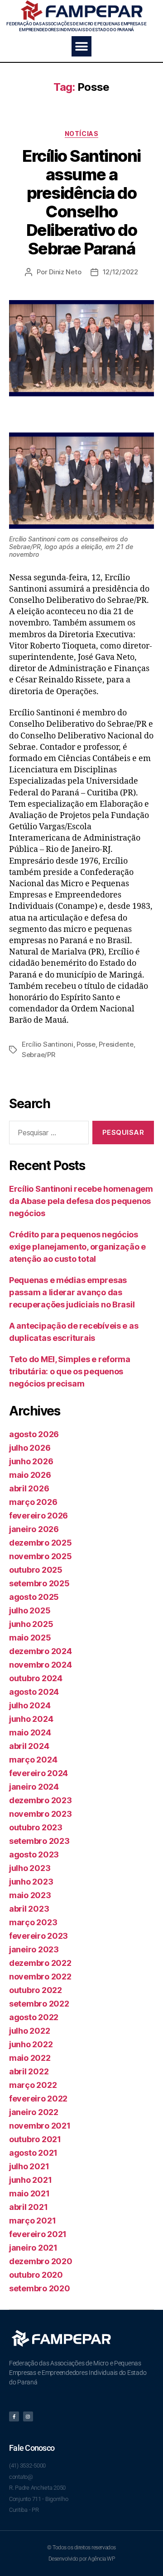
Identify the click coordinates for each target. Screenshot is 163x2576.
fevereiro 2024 (38, 1773)
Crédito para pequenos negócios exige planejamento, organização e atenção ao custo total (77, 1247)
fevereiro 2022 (38, 2099)
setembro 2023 (39, 1841)
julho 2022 (29, 2031)
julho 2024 (30, 1705)
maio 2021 (29, 2193)
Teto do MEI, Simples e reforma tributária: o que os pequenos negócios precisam (70, 1371)
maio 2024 (30, 1732)
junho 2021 (30, 2180)
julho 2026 (30, 1448)
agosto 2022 (34, 2017)
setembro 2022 (39, 2004)
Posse (86, 1044)
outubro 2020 (36, 2275)
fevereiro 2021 (38, 2234)
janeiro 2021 (33, 2248)
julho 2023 (30, 1868)
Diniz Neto (65, 272)
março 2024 (33, 1760)
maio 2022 (30, 2058)
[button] (82, 46)
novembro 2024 (41, 1665)
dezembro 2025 (41, 1543)
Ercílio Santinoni (48, 1044)
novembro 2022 (40, 1977)
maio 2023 (30, 1895)
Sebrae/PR (38, 1055)
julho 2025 (30, 1610)
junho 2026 (31, 1461)
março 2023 (33, 1922)
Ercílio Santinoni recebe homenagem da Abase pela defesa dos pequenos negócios (81, 1201)
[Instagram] (28, 2416)
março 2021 (32, 2221)
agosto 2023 (34, 1854)
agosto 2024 (34, 1692)
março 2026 (33, 1502)
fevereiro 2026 (38, 1516)
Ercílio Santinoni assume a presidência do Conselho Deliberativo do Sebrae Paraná (81, 202)
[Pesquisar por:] (47, 1134)
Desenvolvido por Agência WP (82, 2559)
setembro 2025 (39, 1583)
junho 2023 (31, 1882)
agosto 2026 (34, 1434)
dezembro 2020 (41, 2261)
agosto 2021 (33, 2153)
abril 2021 (28, 2207)
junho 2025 (31, 1624)
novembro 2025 (41, 1556)
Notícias (81, 134)
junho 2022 (31, 2044)
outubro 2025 (36, 1570)
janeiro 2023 (34, 1949)
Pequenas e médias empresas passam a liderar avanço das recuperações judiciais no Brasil (72, 1292)
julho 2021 (29, 2166)
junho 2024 (31, 1719)
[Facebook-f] (14, 2416)
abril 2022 (29, 2071)
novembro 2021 (40, 2126)
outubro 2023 (36, 1827)
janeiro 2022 (34, 2112)
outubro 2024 (36, 1678)
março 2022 (33, 2085)
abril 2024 (29, 1746)
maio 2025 (30, 1638)
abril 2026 (29, 1488)
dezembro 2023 (41, 1800)
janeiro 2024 (34, 1787)
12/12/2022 (120, 272)
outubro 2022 (36, 1990)
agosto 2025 (34, 1597)
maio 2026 (30, 1475)
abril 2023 (29, 1909)
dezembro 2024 (41, 1651)
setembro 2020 (40, 2288)
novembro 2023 (41, 1814)
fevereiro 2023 (38, 1936)
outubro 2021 (35, 2139)
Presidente (116, 1044)
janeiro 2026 (34, 1529)
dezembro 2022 (40, 1963)
